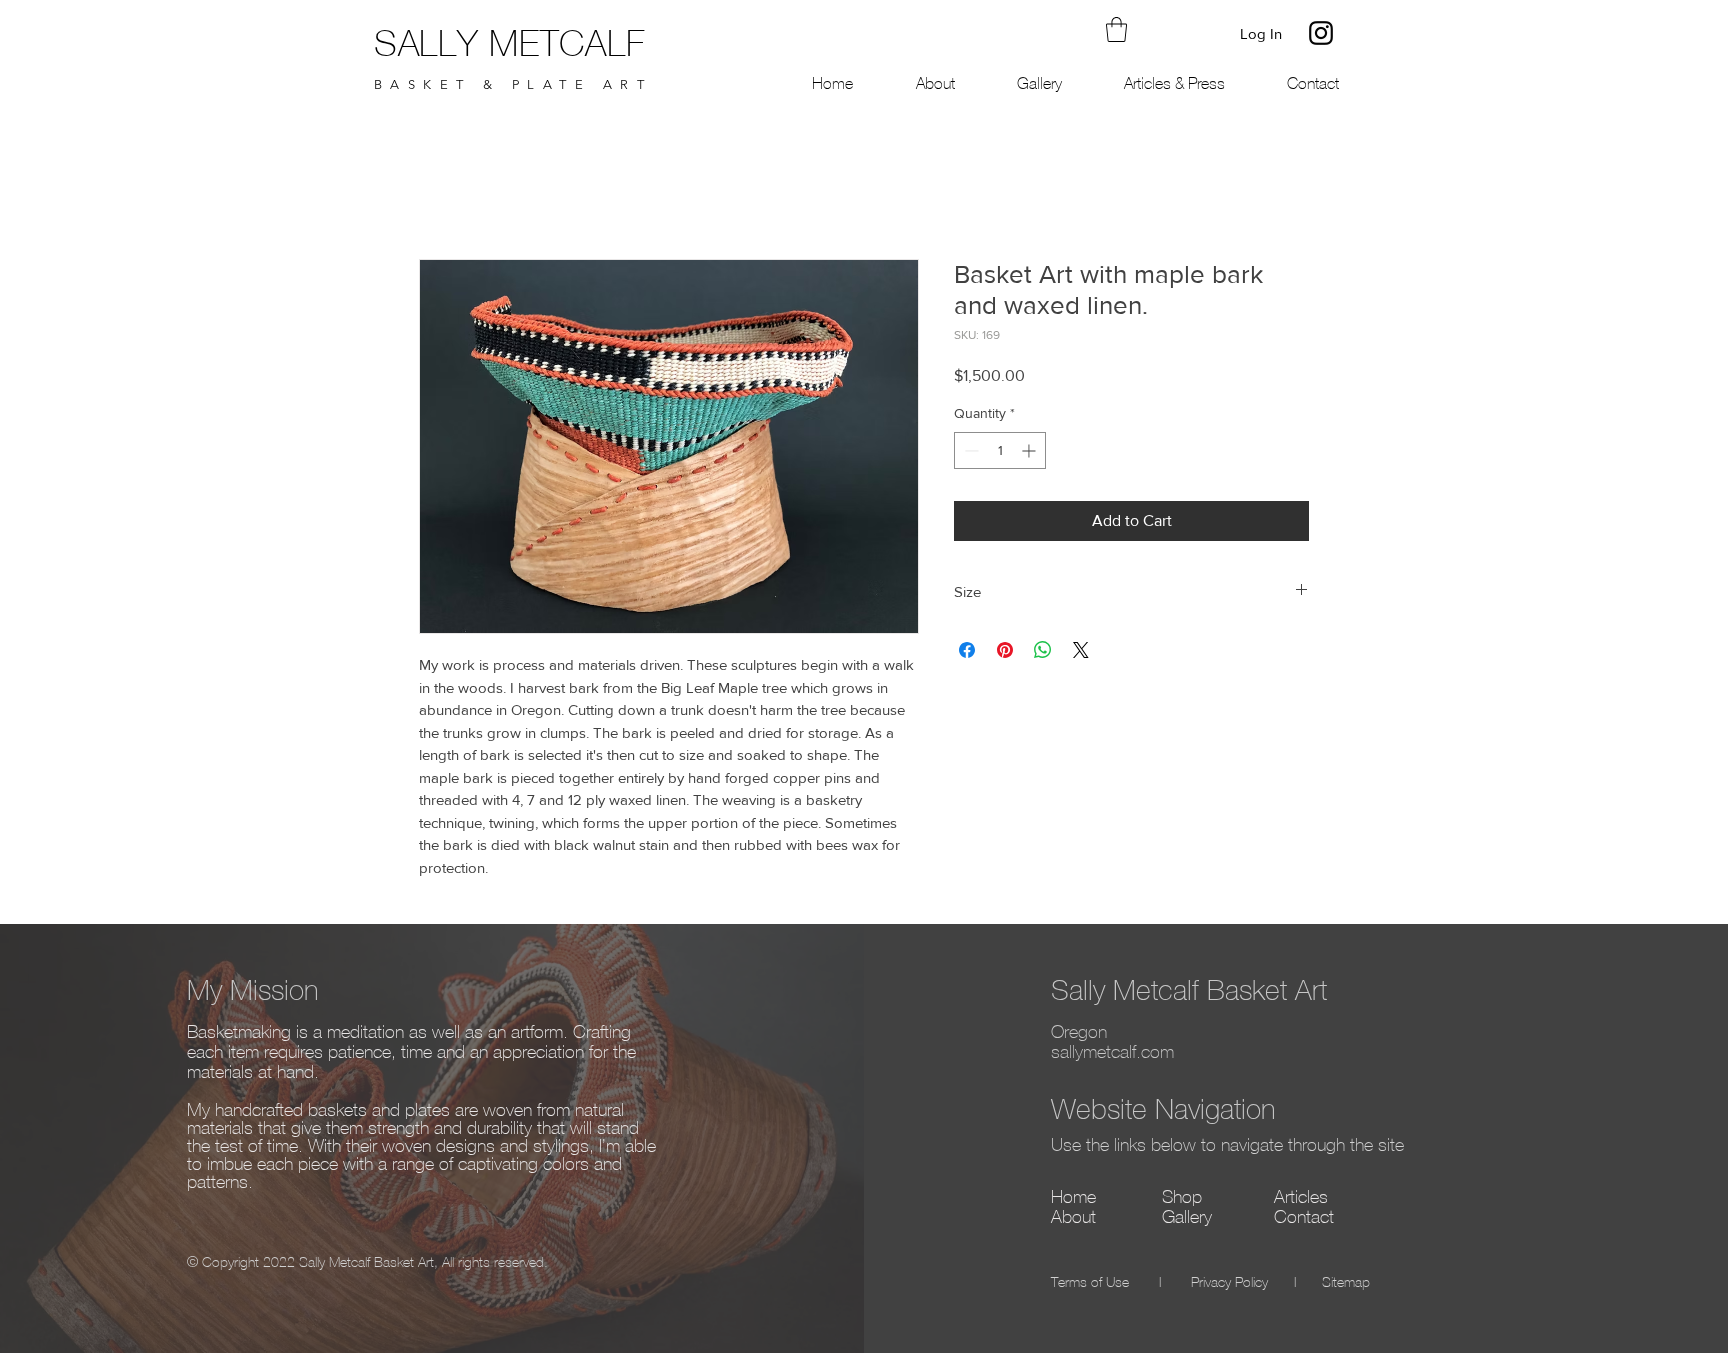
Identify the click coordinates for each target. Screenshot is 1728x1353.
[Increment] (1030, 450)
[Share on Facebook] (967, 650)
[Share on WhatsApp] (1043, 650)
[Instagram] (1321, 33)
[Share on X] (1081, 650)
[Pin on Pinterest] (1005, 650)
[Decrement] (969, 450)
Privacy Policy (1229, 1283)
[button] (1116, 29)
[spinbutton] (1000, 450)
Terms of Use (1090, 1283)
